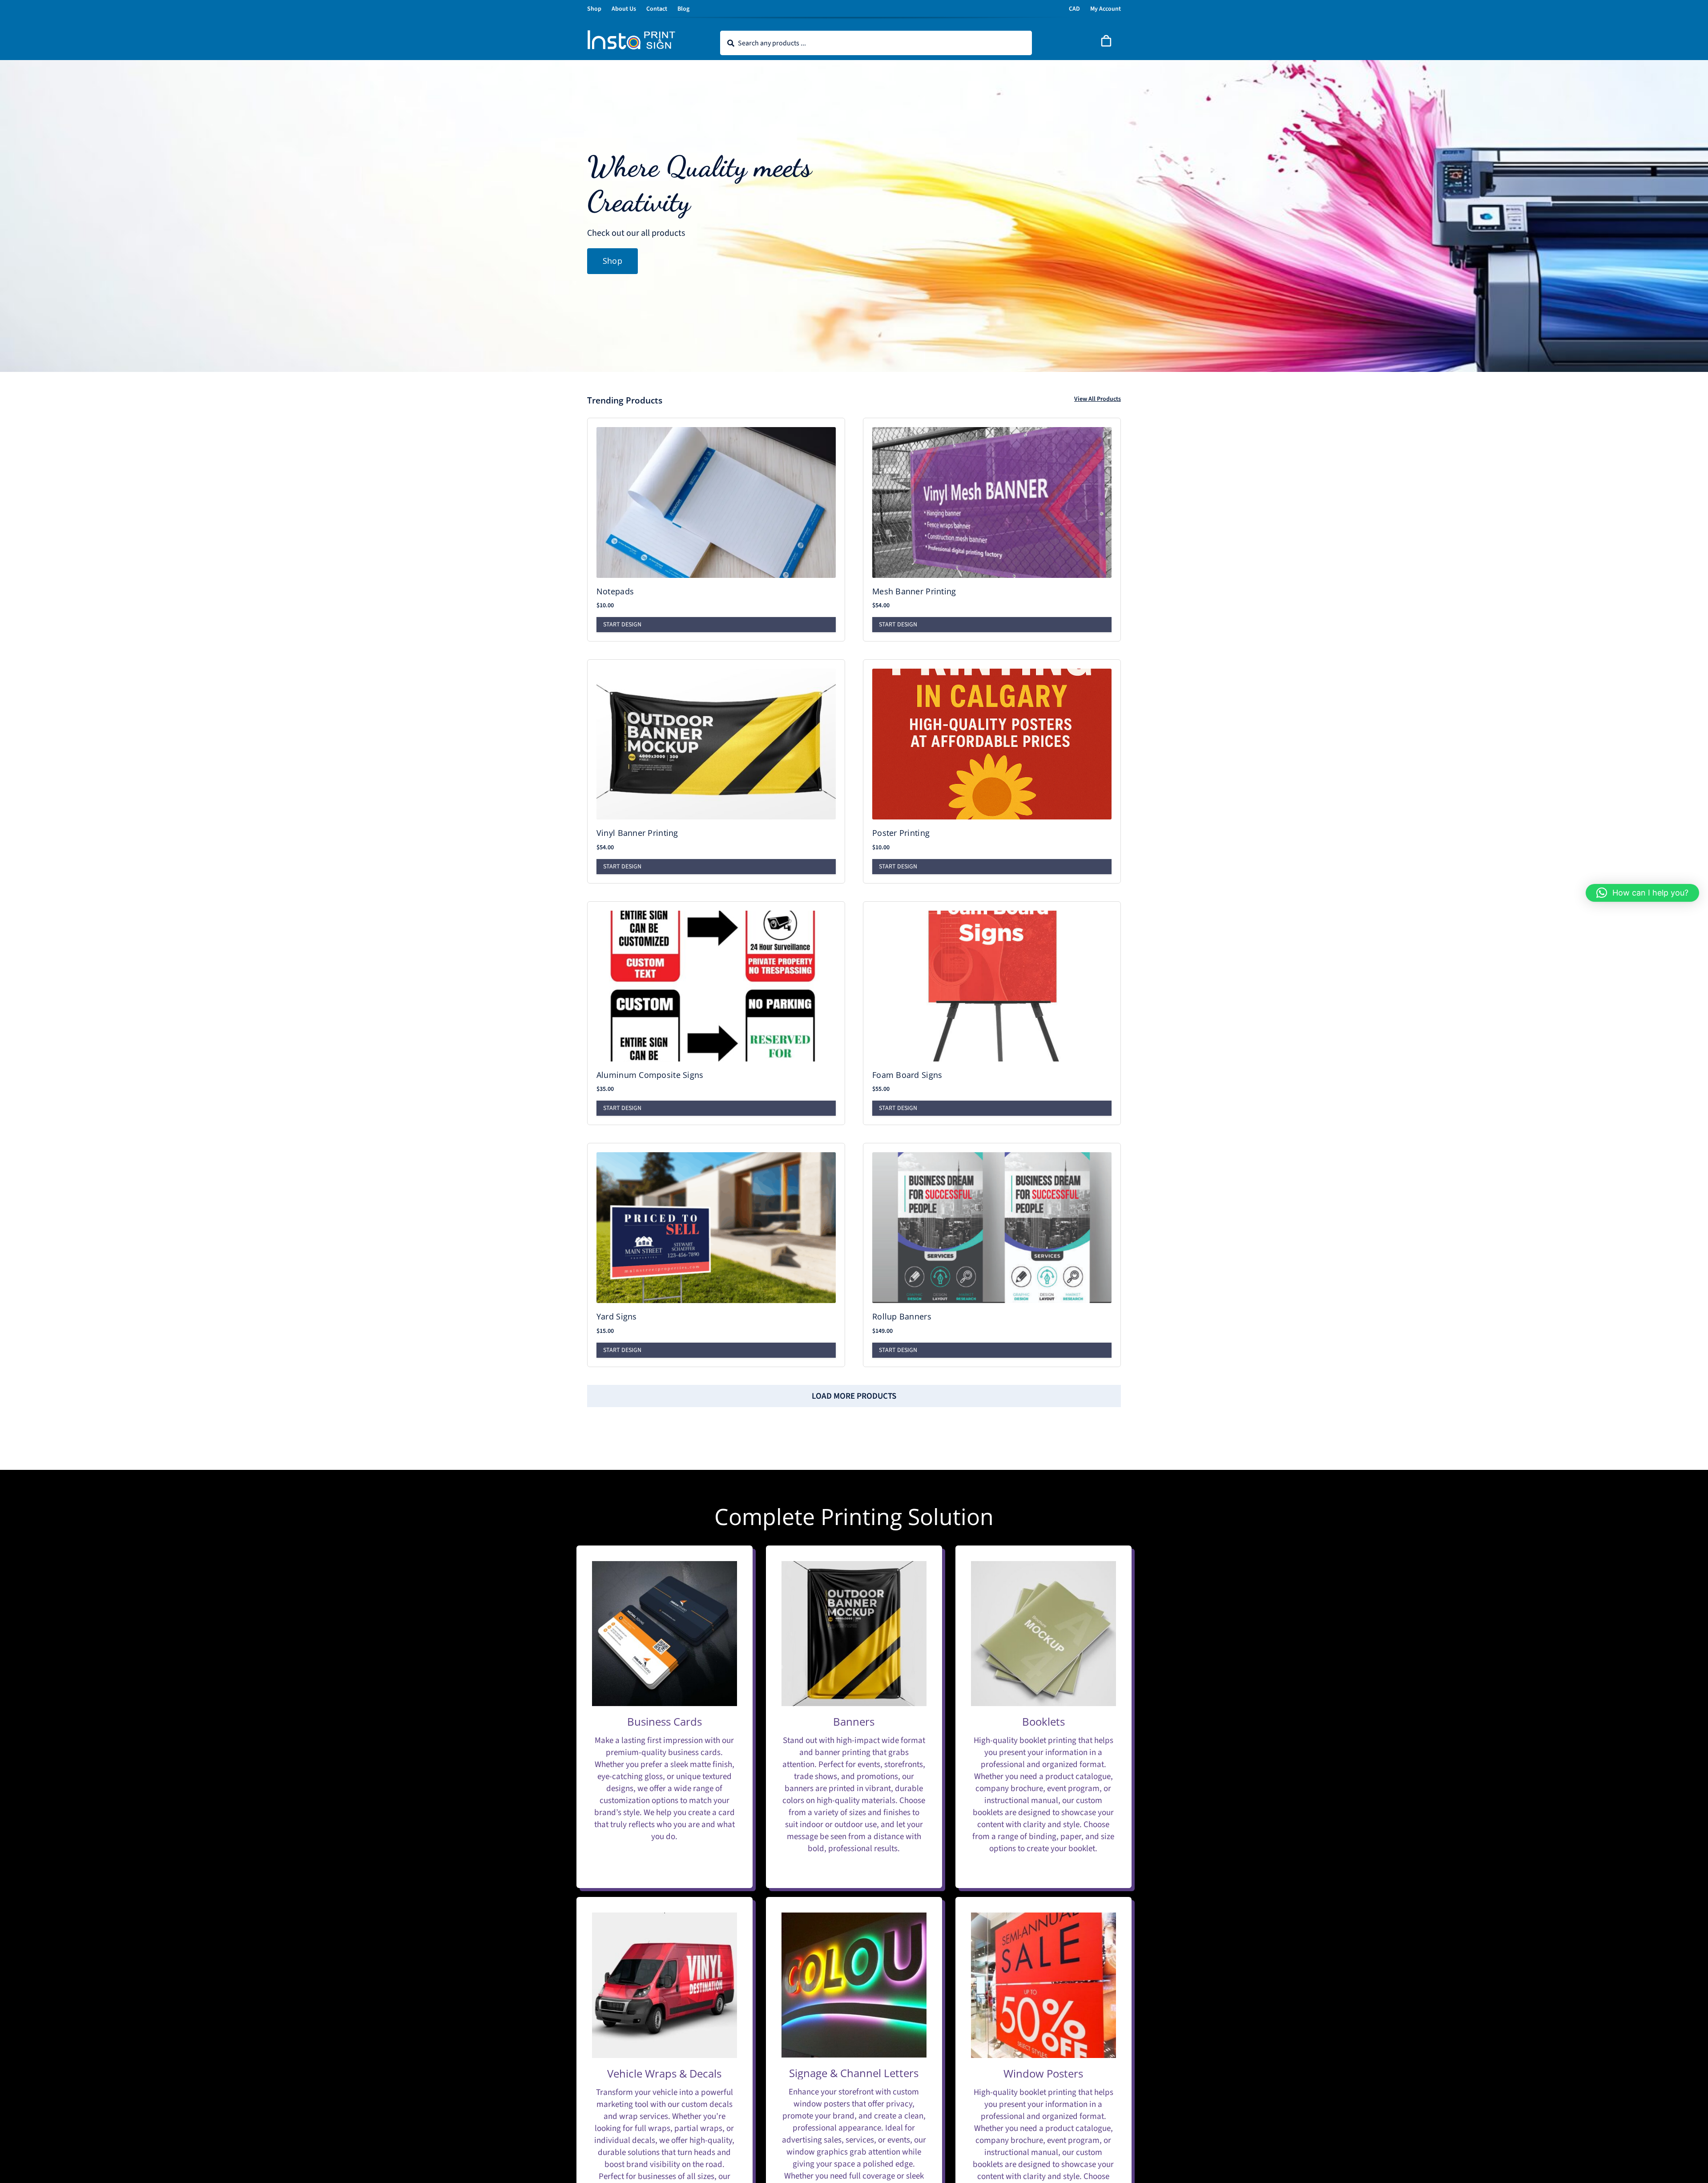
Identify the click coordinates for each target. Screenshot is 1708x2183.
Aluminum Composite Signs (650, 1075)
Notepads (615, 591)
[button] (1642, 893)
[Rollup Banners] (992, 1228)
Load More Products (854, 1396)
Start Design (622, 625)
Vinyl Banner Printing (637, 833)
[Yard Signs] (716, 1228)
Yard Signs (617, 1316)
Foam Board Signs (907, 1075)
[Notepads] (716, 502)
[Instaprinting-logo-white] (632, 34)
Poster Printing (901, 833)
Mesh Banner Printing (914, 591)
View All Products (1098, 399)
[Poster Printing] (992, 744)
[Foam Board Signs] (992, 986)
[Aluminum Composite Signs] (716, 986)
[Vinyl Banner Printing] (716, 744)
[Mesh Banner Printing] (992, 502)
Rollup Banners (902, 1316)
